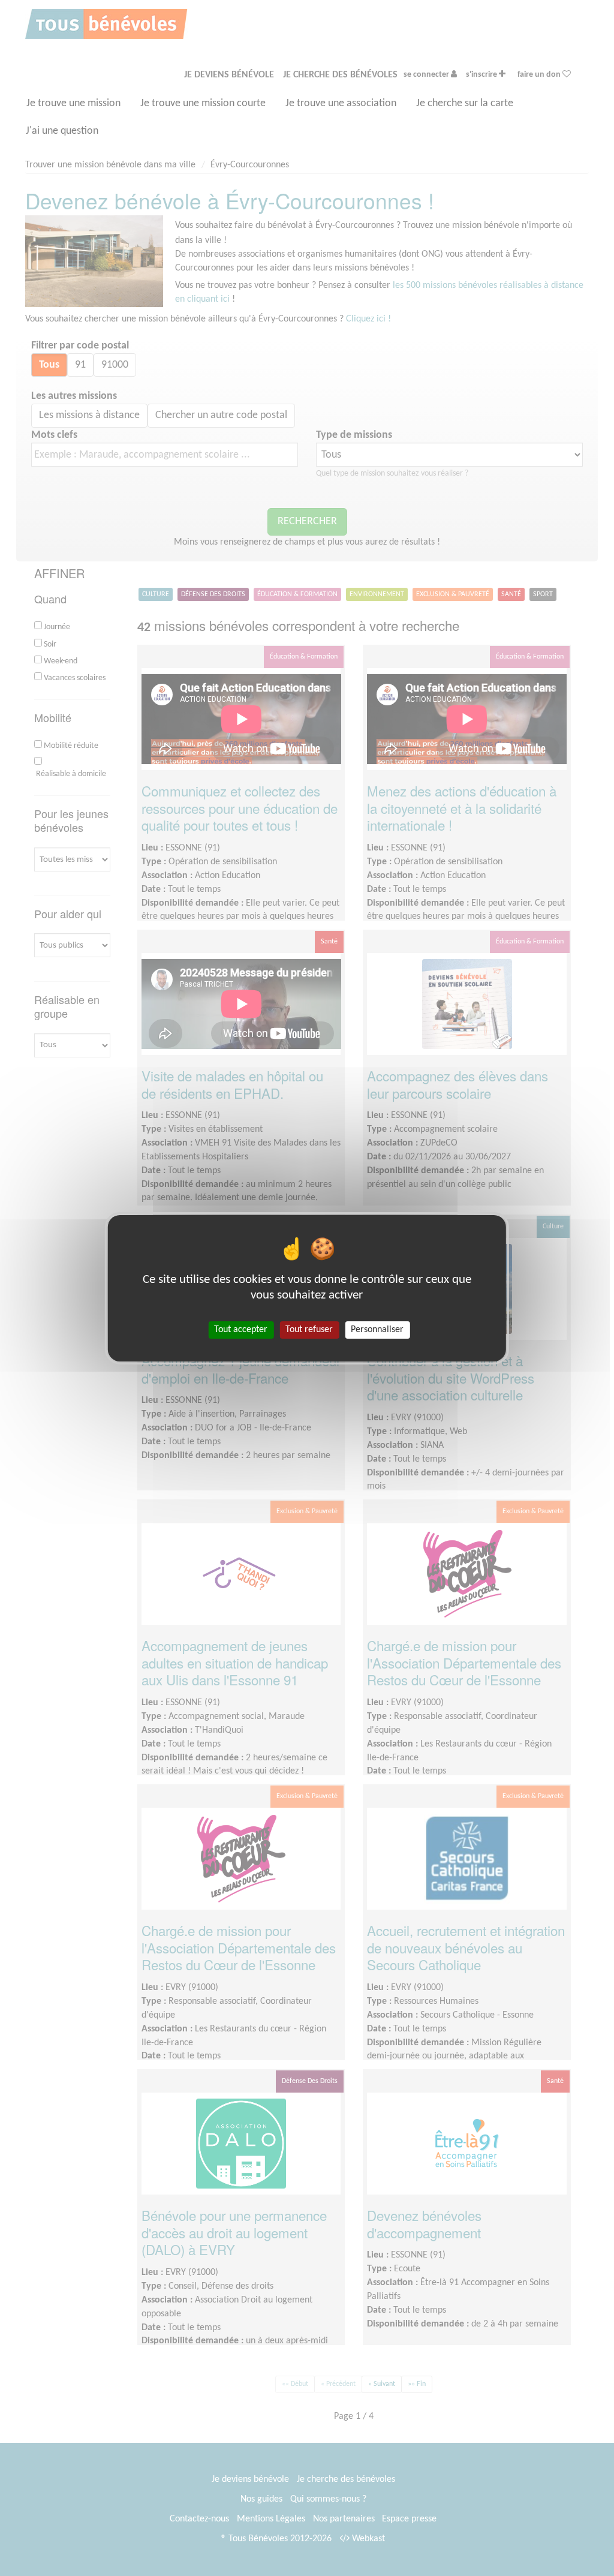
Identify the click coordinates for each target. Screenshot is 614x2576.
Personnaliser (377, 1329)
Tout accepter (241, 1329)
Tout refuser (309, 1329)
